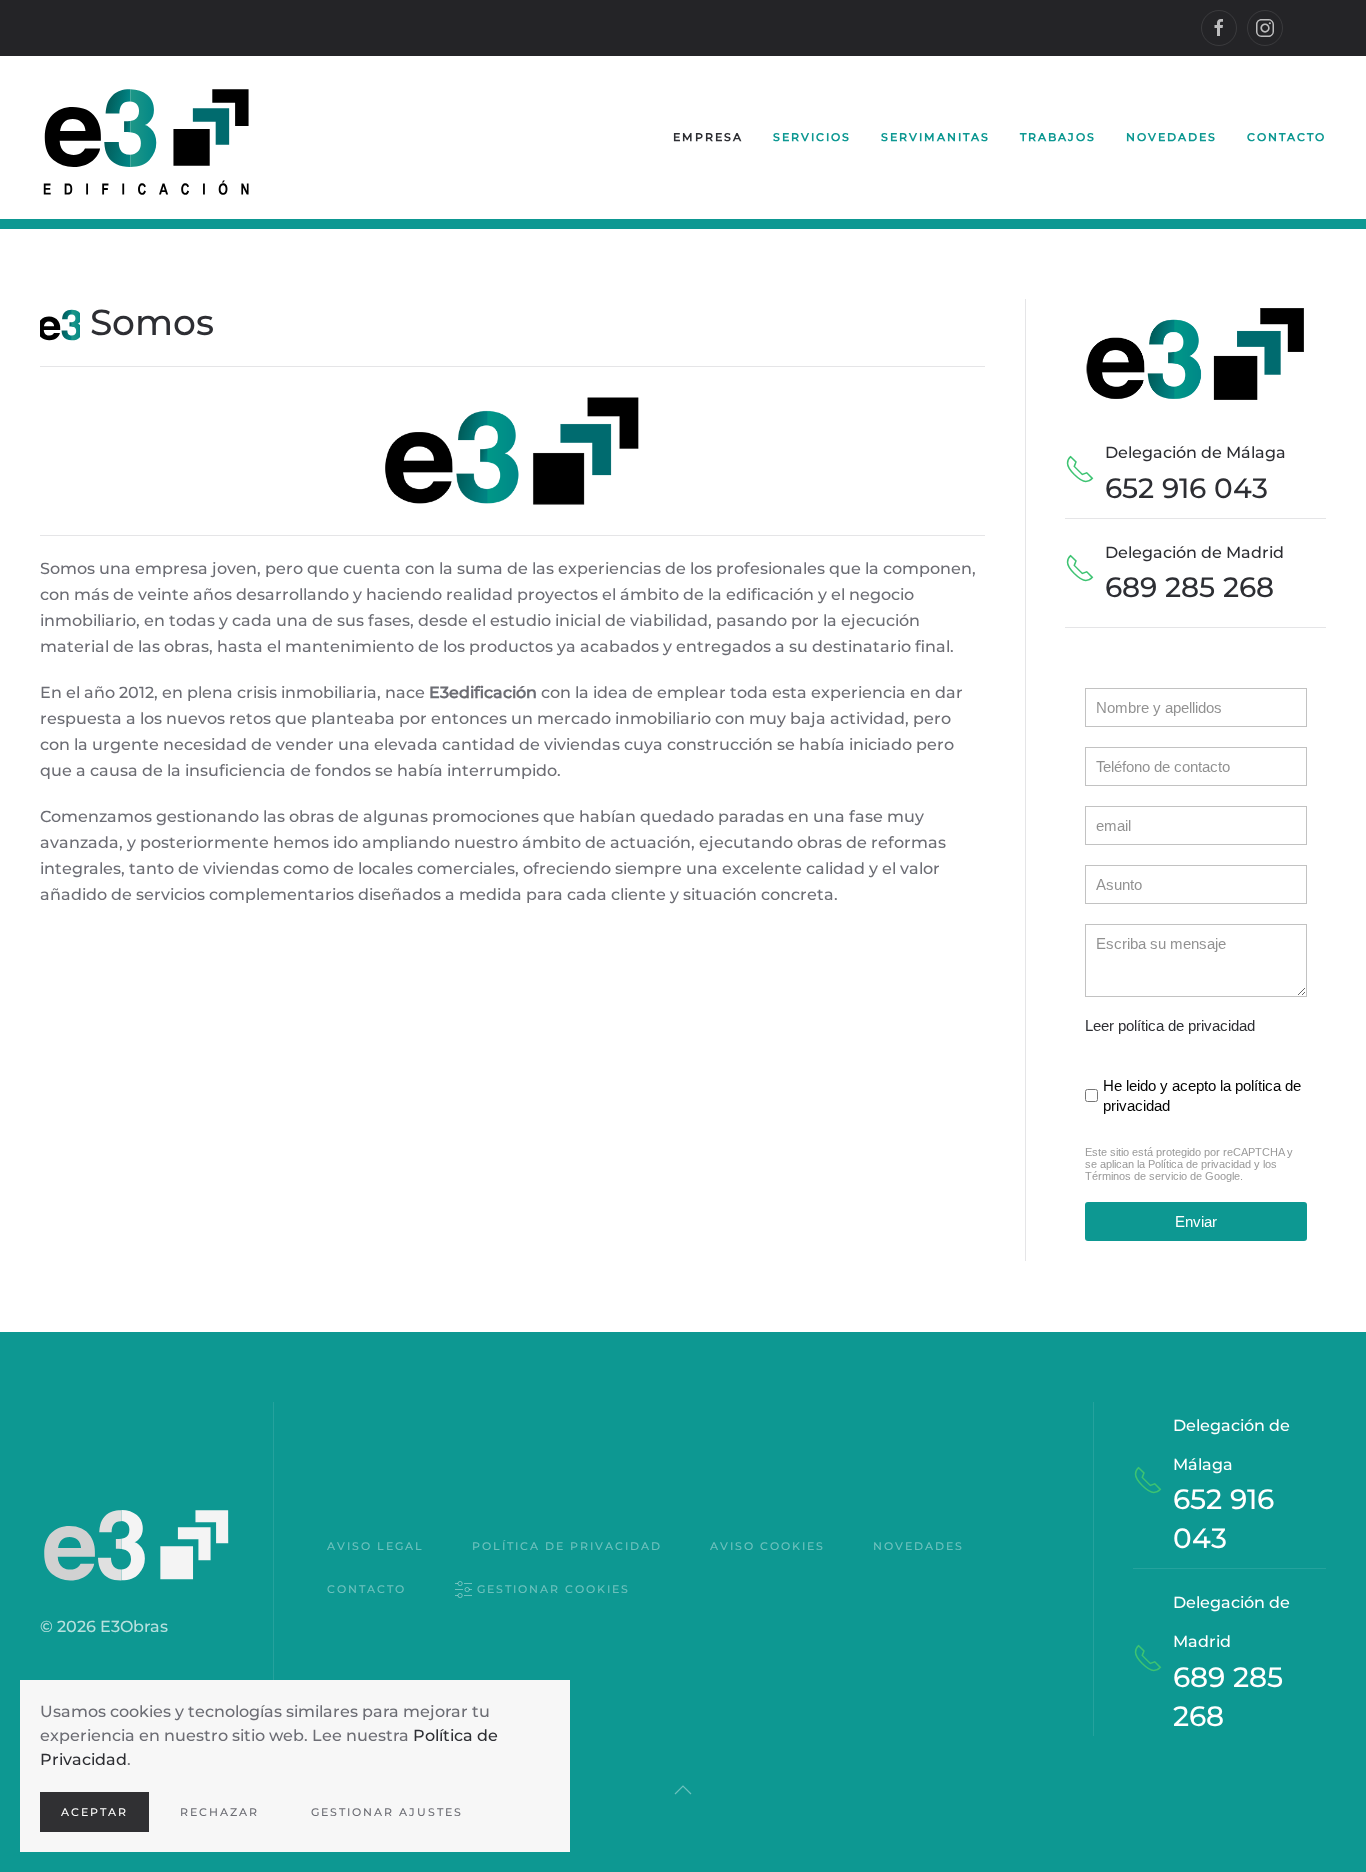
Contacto (1286, 137)
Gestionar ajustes (387, 1812)
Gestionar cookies (553, 1589)
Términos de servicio (1136, 1176)
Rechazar (219, 1812)
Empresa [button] (708, 137)
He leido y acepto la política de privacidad (1202, 1095)
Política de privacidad (1199, 1164)
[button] (683, 1790)
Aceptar (94, 1812)
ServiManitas (935, 137)
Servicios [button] (812, 137)
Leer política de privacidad (1170, 1025)
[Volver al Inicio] (147, 137)
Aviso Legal (375, 1546)
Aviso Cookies (767, 1546)
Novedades (1171, 137)
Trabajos (1058, 137)
